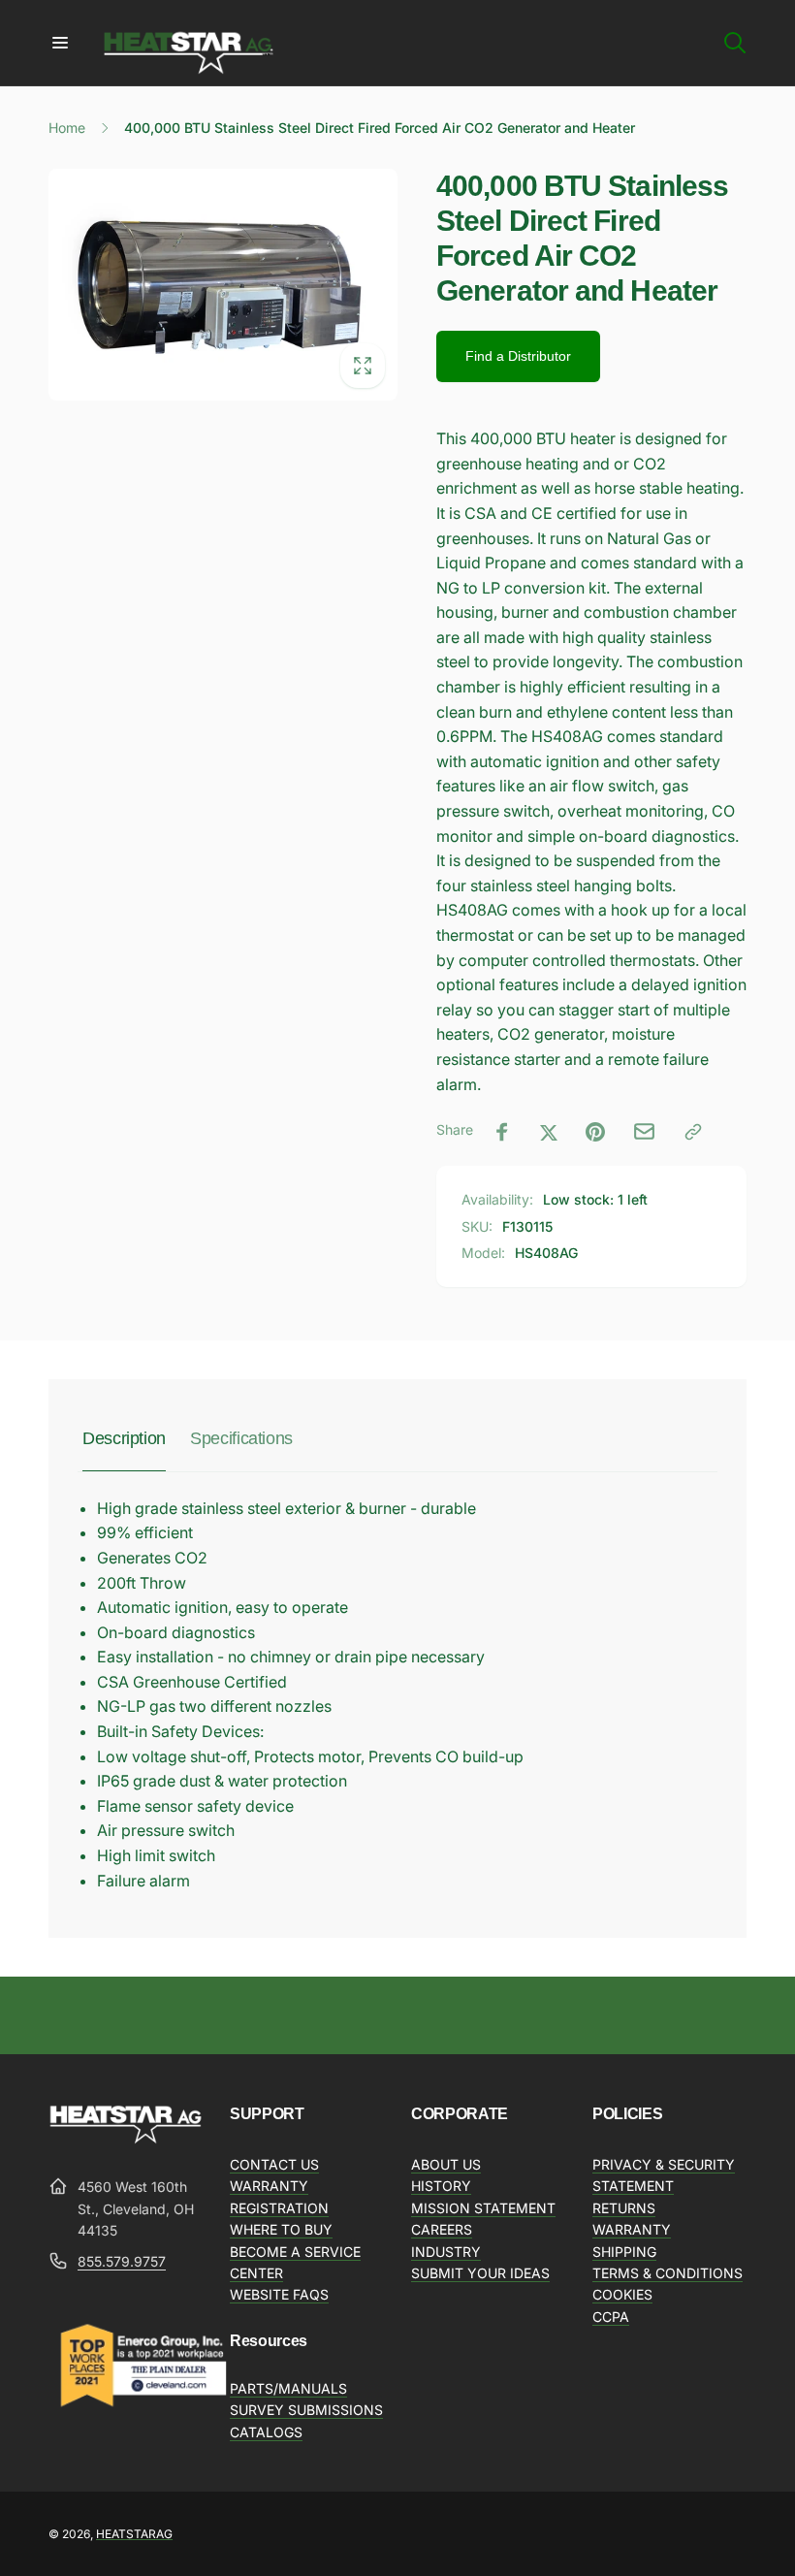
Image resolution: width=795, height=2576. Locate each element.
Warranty (632, 2229)
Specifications (241, 1438)
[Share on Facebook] (502, 1132)
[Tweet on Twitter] (549, 1132)
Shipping (624, 2252)
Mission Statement (483, 2208)
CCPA (611, 2317)
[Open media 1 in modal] (223, 284)
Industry (446, 2252)
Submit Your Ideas (480, 2273)
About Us (446, 2164)
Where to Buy (281, 2229)
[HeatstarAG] (126, 2140)
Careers (442, 2229)
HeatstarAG (134, 2534)
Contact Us (274, 2164)
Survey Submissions (306, 2410)
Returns (624, 2208)
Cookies (622, 2294)
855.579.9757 (122, 2261)
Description (124, 1438)
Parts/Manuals (288, 2388)
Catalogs (266, 2432)
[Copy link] (693, 1132)
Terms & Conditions (668, 2273)
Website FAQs (279, 2294)
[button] (60, 43)
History (441, 2186)
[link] (518, 356)
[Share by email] (644, 1131)
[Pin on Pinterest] (595, 1132)
